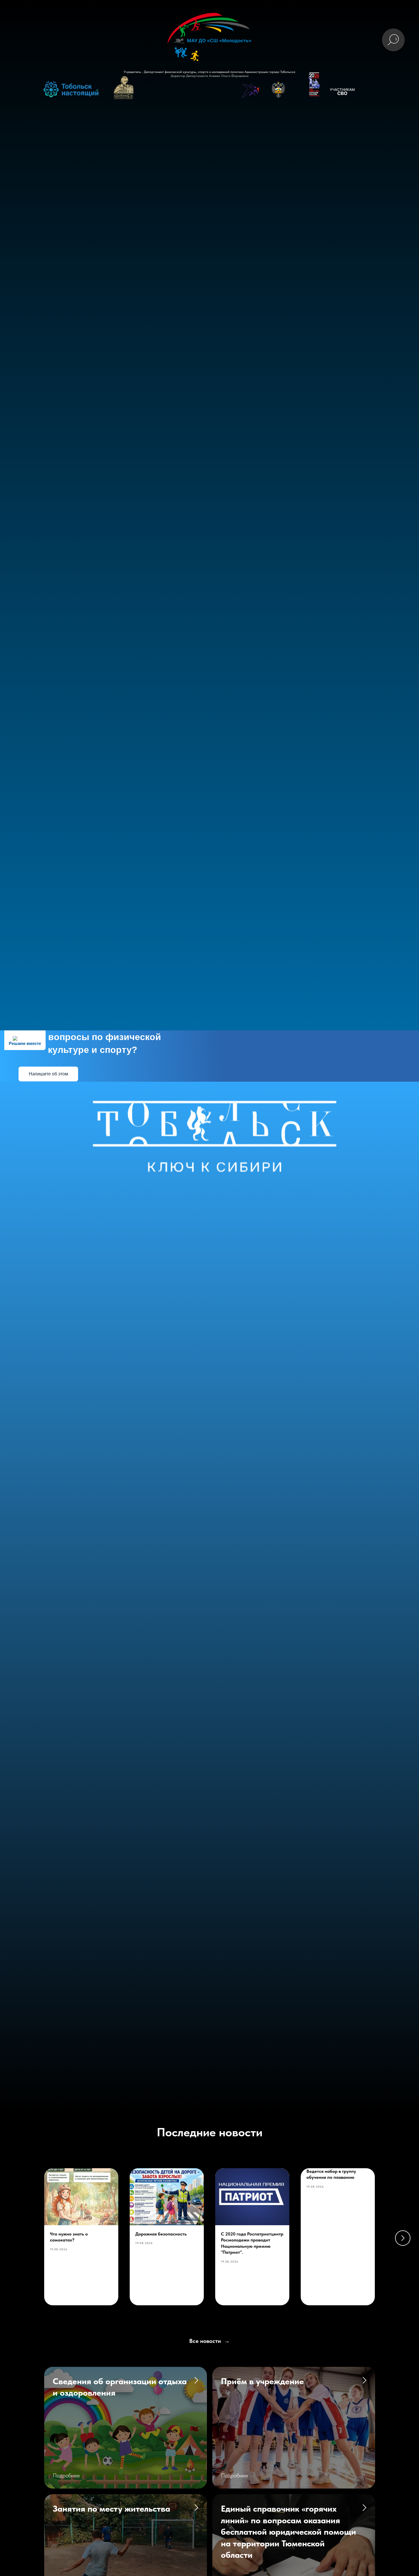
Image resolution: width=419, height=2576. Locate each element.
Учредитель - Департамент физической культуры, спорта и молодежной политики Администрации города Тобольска (209, 72)
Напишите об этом (48, 1074)
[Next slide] (403, 2238)
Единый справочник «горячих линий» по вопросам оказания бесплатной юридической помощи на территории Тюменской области (288, 2532)
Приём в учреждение (262, 2381)
